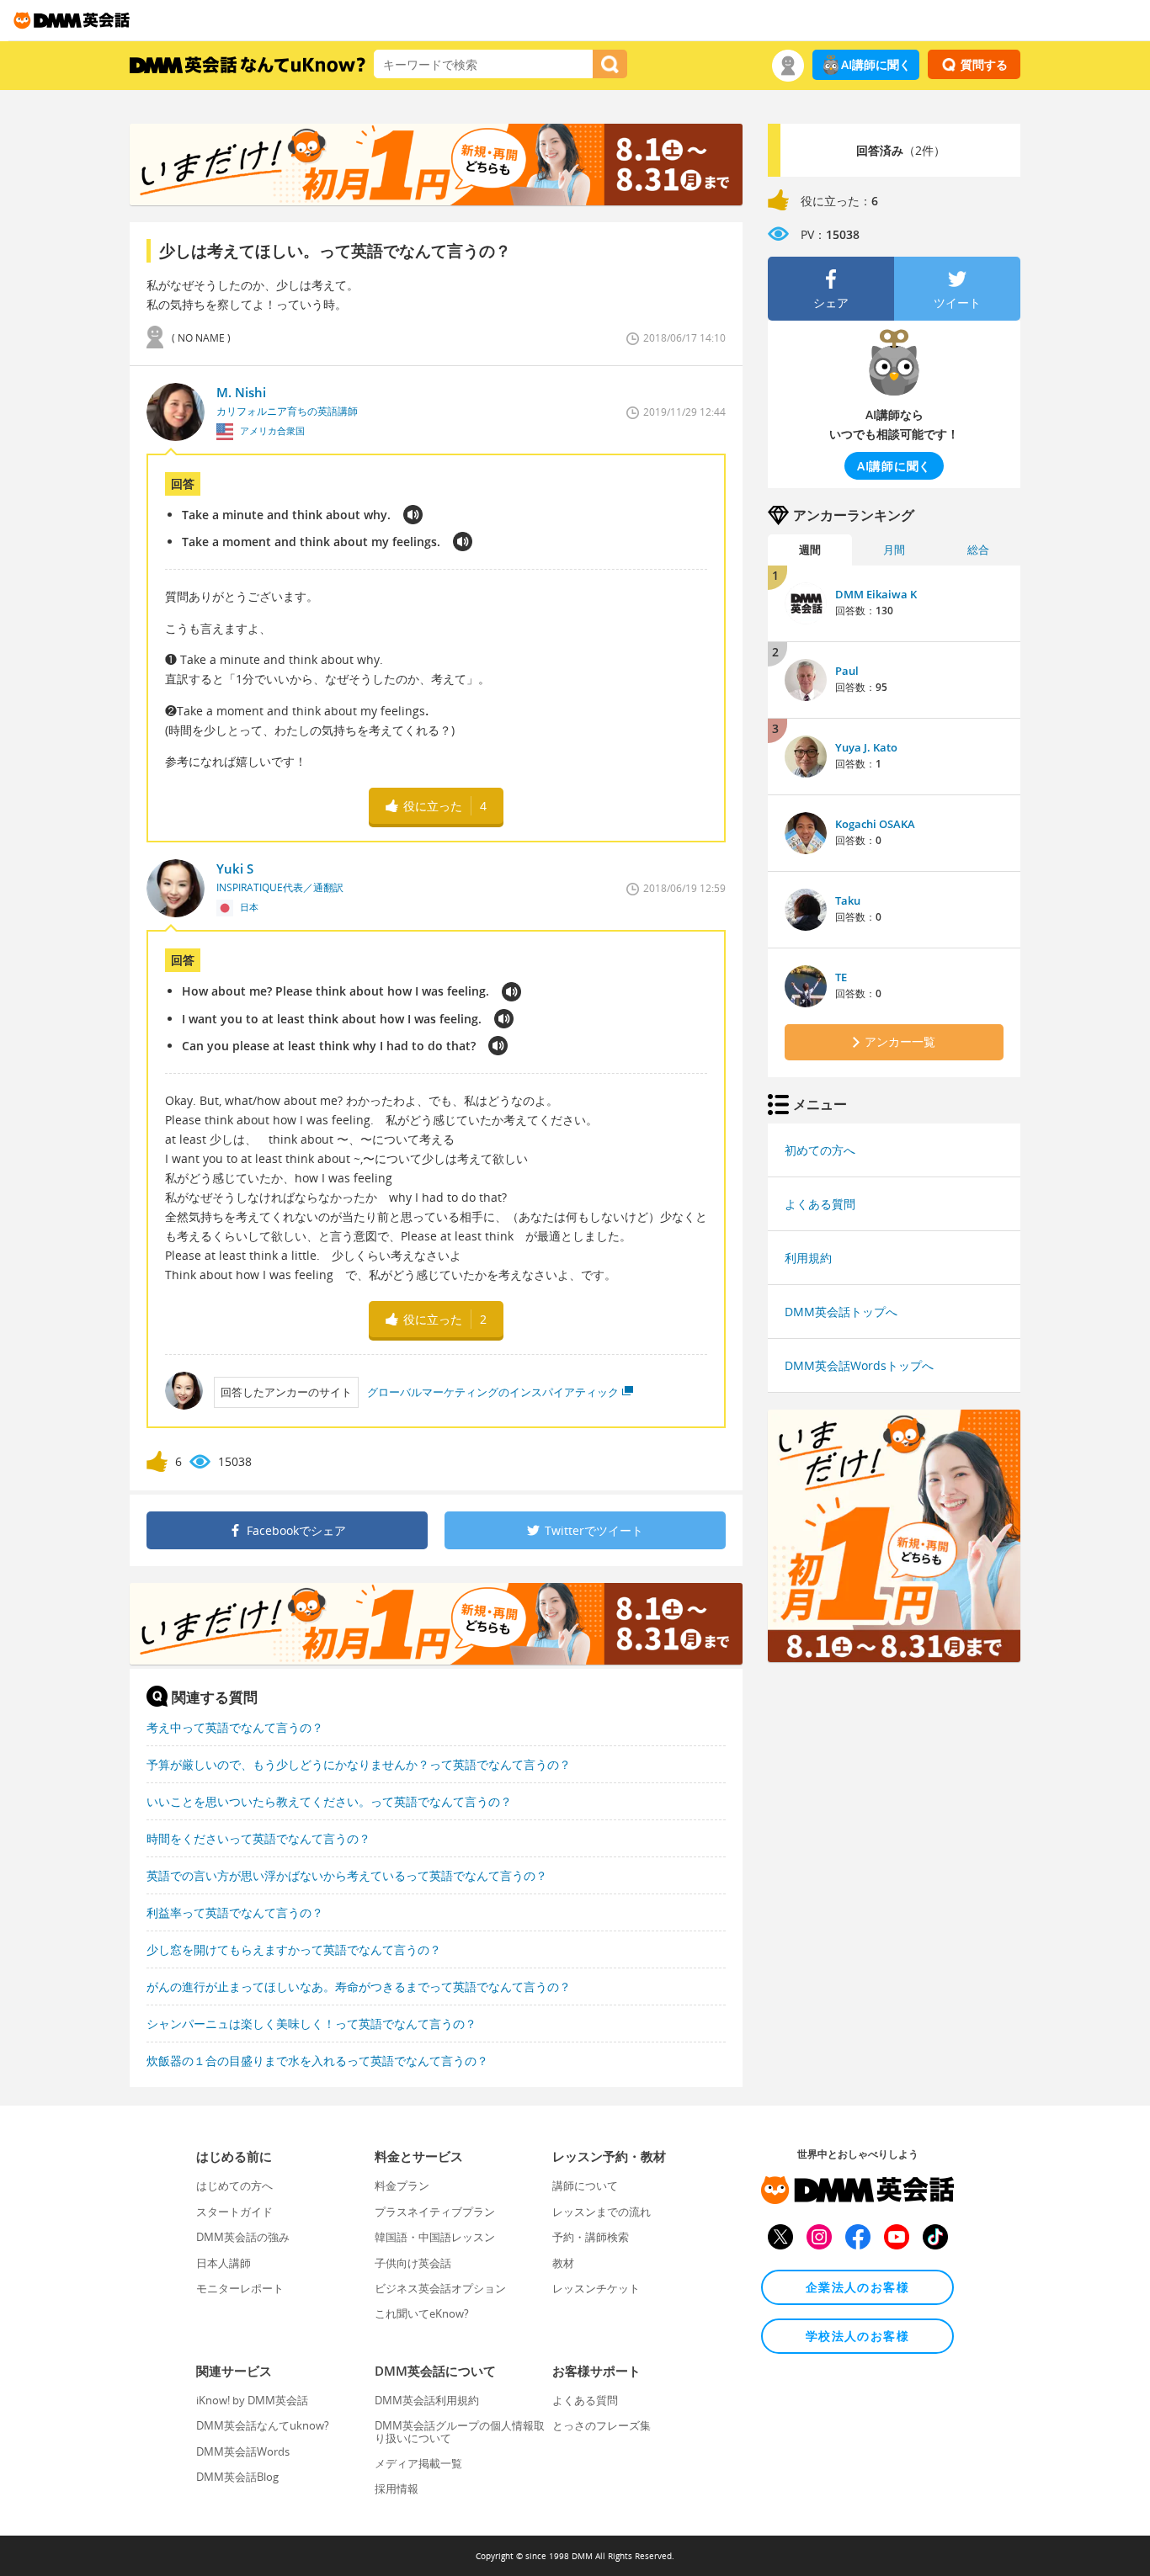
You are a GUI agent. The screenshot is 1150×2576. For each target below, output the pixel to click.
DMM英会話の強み (243, 2237)
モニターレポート (240, 2288)
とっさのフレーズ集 (602, 2425)
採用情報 (397, 2488)
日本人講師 (224, 2263)
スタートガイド (234, 2212)
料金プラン (402, 2186)
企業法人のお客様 (857, 2287)
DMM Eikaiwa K (876, 594)
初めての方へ (820, 1150)
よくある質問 (820, 1204)
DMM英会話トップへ (841, 1312)
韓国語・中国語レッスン (435, 2237)
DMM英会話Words (243, 2451)
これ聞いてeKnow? (422, 2313)
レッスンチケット (596, 2288)
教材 (563, 2263)
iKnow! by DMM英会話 (252, 2400)
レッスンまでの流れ (602, 2212)
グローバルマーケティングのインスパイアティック (493, 1392)
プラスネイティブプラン (435, 2212)
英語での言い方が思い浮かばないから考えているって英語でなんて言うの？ (347, 1875)
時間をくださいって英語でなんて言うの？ (258, 1838)
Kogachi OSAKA (875, 824)
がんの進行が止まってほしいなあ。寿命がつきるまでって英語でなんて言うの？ (359, 1986)
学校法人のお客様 (857, 2336)
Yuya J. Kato (866, 747)
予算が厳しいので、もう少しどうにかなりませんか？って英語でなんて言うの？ (359, 1764)
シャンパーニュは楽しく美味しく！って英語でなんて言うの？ (311, 2024)
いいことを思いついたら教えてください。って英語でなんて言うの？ (329, 1801)
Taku (848, 900)
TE (841, 977)
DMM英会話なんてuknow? (263, 2425)
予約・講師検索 (591, 2237)
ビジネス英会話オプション (440, 2288)
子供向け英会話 (413, 2263)
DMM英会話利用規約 (427, 2400)
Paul (847, 671)
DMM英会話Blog (237, 2477)
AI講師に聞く (876, 64)
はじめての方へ (234, 2186)
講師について (585, 2186)
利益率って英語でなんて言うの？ (235, 1912)
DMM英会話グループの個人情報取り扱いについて (460, 2431)
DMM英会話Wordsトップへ (859, 1365)
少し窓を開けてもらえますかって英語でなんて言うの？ (294, 1949)
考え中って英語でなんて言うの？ (235, 1727)
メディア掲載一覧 (418, 2463)
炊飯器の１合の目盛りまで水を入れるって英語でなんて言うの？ (317, 2061)
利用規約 (808, 1258)
